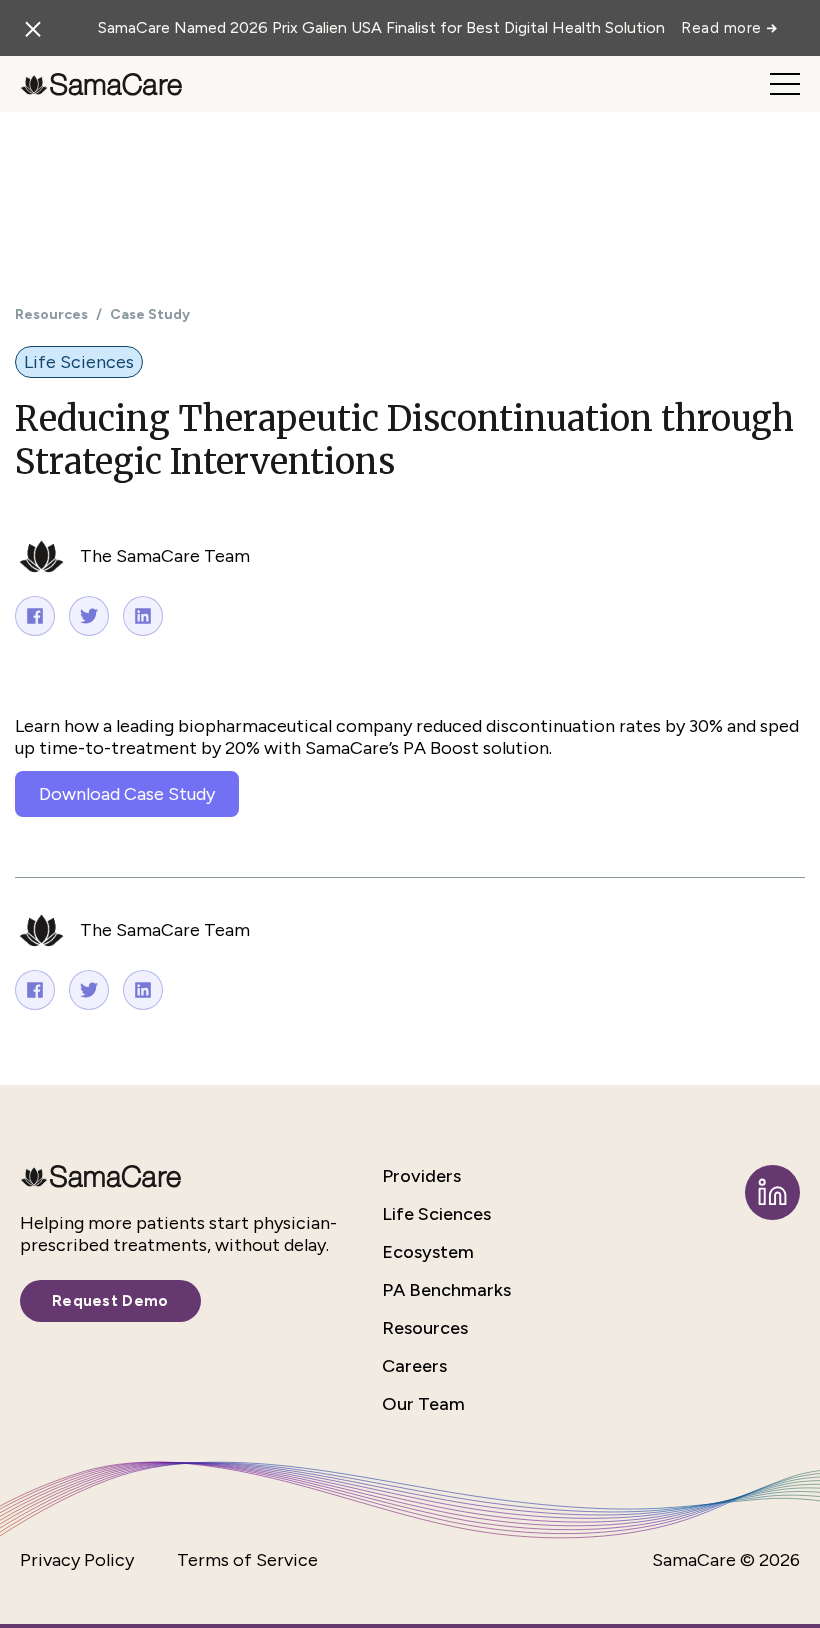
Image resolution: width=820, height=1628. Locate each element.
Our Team (423, 1404)
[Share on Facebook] (35, 616)
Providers (421, 1176)
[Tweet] (89, 616)
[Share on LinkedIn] (143, 616)
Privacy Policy (77, 1560)
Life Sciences (436, 1214)
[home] (101, 84)
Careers (414, 1366)
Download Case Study (127, 794)
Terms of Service (247, 1560)
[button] (785, 84)
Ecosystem (428, 1252)
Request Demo (110, 1301)
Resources (51, 314)
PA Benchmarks (446, 1290)
